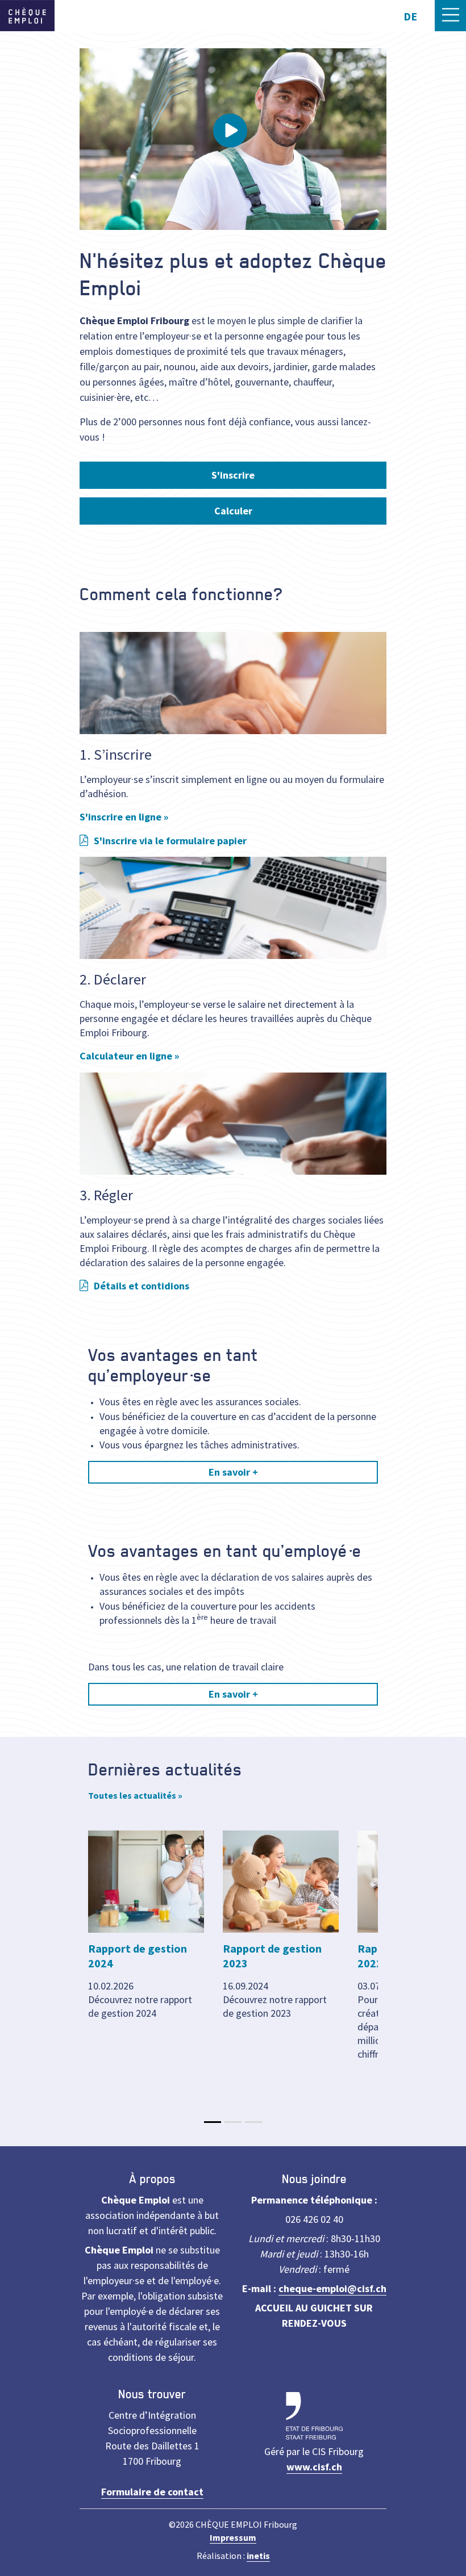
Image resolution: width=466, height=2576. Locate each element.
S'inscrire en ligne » (124, 817)
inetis (258, 2556)
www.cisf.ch (314, 2467)
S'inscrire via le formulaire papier (170, 841)
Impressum (233, 2537)
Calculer (233, 511)
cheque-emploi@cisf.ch (332, 2288)
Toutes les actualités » (135, 1795)
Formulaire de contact (152, 2492)
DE (410, 16)
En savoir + (233, 1472)
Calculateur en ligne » (129, 1056)
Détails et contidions (142, 1286)
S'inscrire (233, 475)
